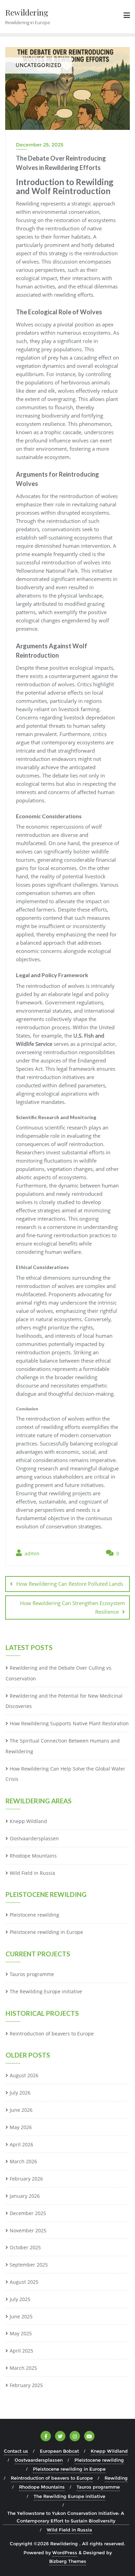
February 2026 (26, 2179)
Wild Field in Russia (32, 1873)
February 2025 (26, 2385)
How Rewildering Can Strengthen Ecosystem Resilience (73, 1607)
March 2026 (23, 2161)
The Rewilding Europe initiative (46, 1991)
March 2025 (23, 2368)
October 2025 (25, 2247)
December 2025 (28, 2213)
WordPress (65, 2553)
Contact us (16, 2451)
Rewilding (116, 2478)
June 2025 (21, 2316)
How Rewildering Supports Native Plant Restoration (69, 1723)
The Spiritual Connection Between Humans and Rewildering (63, 1746)
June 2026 (21, 2110)
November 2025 (28, 2230)
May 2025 (21, 2333)
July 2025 (20, 2299)
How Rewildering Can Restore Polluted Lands (70, 1584)
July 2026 (20, 2093)
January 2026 (25, 2196)
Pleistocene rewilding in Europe (46, 1932)
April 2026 (21, 2144)
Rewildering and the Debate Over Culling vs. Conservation (59, 1673)
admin (31, 1553)
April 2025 (21, 2351)
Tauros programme (32, 1974)
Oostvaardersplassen (34, 1838)
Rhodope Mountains (33, 1856)
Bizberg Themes (68, 2561)
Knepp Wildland (28, 1821)
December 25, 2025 (40, 145)
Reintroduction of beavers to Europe (52, 2034)
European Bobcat (59, 2451)
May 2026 (21, 2127)
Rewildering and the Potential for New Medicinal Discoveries (64, 1701)
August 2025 (24, 2282)
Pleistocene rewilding (34, 1915)
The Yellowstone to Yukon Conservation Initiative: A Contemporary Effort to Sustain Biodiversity (66, 2517)
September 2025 (29, 2265)
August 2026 (24, 2075)
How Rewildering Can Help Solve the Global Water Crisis (65, 1774)
